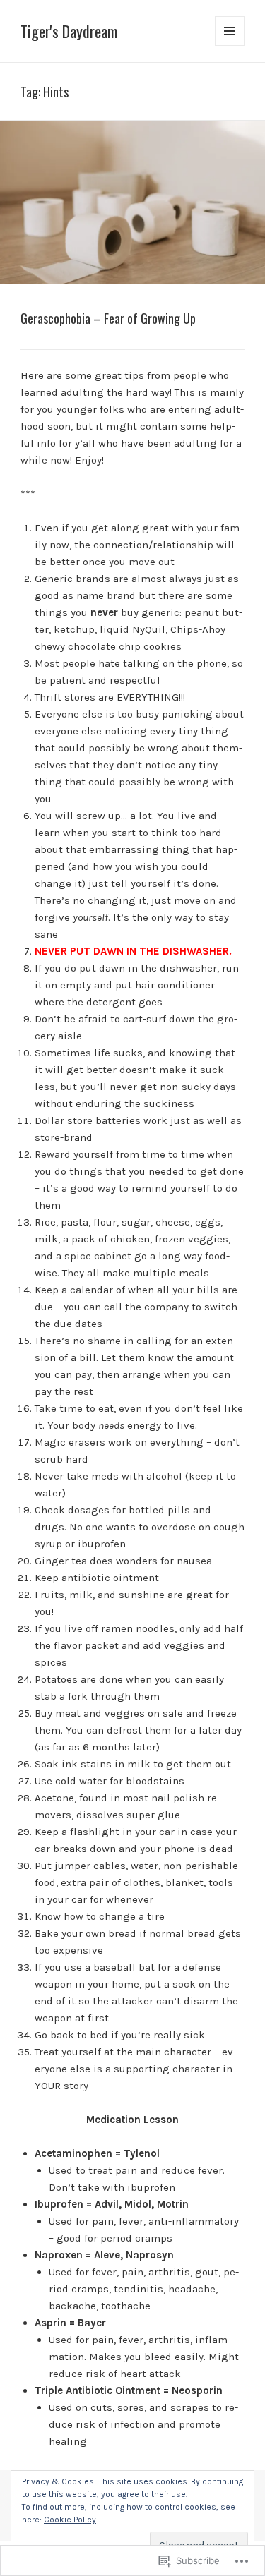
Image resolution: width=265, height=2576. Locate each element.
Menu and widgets (230, 46)
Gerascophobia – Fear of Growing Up (108, 318)
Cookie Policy (70, 2520)
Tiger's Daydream (69, 31)
